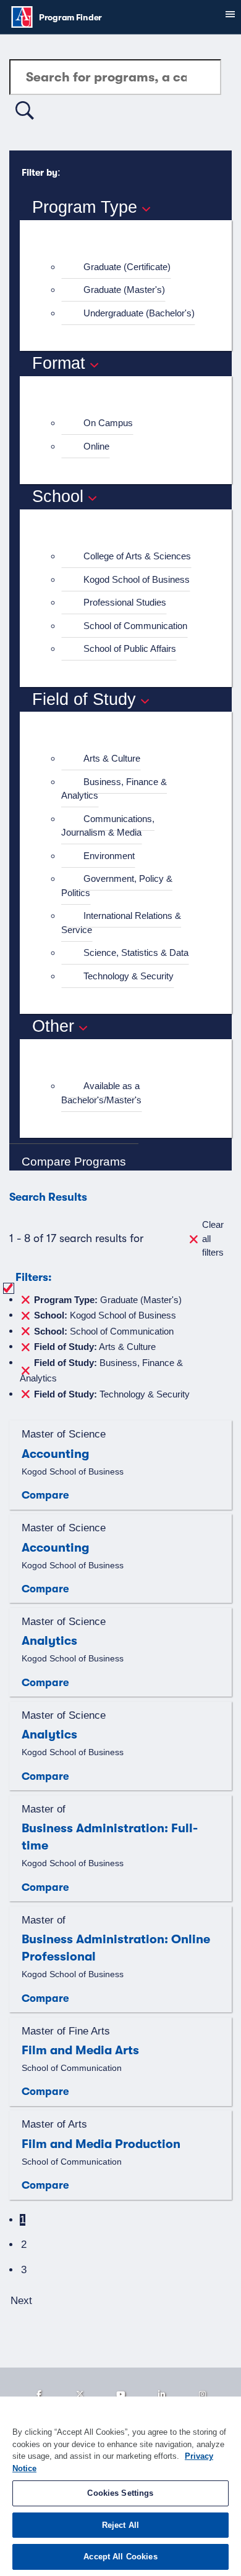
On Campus (108, 423)
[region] (120, 2486)
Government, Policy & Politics (117, 886)
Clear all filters (213, 1238)
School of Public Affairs (130, 648)
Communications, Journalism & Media (108, 826)
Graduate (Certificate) (127, 267)
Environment (109, 856)
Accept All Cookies (120, 2557)
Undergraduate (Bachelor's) (139, 313)
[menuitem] (131, 267)
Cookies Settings (120, 2493)
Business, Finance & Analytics (114, 789)
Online (96, 446)
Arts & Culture (112, 758)
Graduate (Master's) (124, 290)
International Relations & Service (121, 923)
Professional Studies (125, 602)
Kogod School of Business (137, 579)
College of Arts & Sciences (137, 556)
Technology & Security (129, 976)
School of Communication (135, 626)
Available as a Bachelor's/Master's (101, 1093)
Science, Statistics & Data (136, 953)
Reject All (120, 2525)
